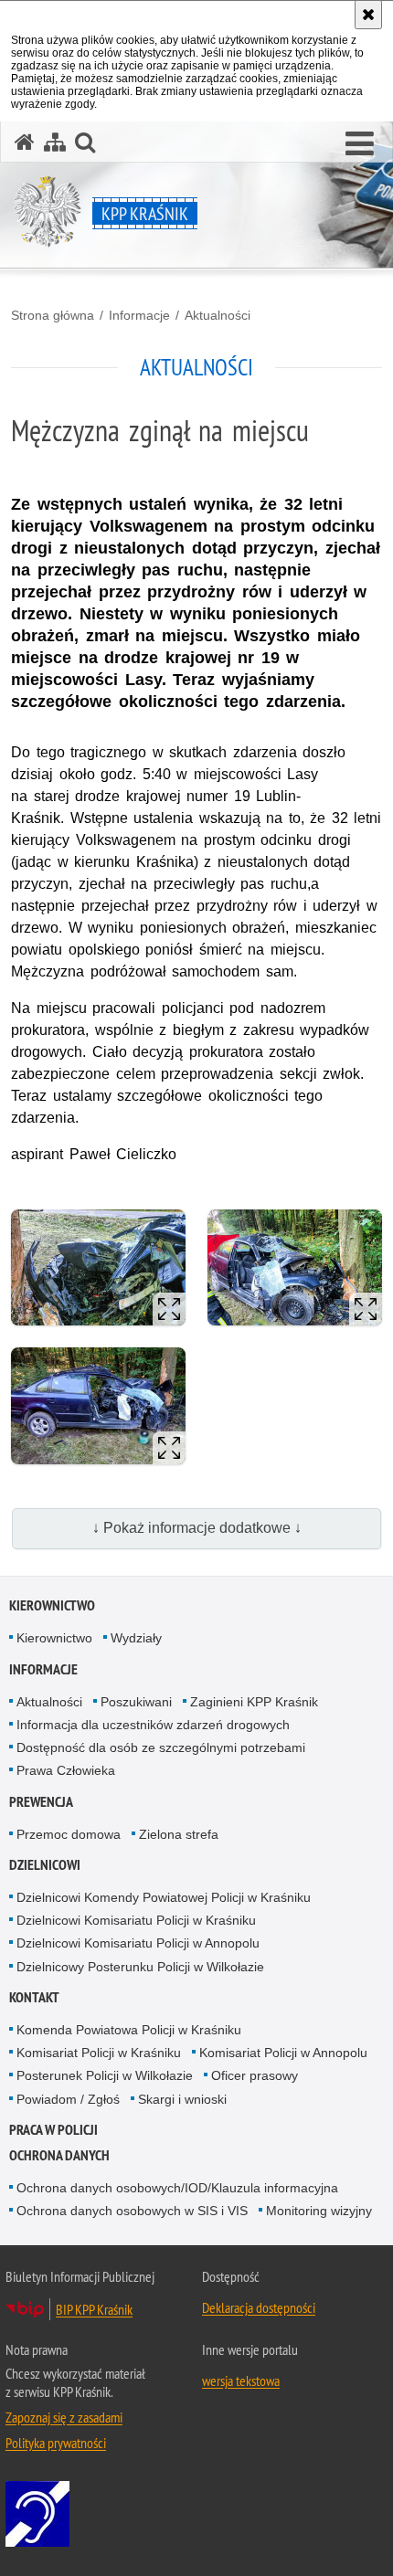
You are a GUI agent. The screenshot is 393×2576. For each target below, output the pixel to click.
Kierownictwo (52, 1605)
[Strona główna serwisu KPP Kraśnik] (25, 142)
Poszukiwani (136, 1702)
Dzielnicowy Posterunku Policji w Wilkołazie (140, 1967)
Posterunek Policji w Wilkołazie (105, 2075)
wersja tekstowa (241, 2381)
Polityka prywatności (56, 2443)
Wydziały (136, 1638)
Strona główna (53, 315)
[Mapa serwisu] (55, 142)
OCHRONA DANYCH (59, 2155)
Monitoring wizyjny (319, 2211)
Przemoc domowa (69, 1834)
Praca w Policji (53, 2130)
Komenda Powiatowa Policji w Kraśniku (129, 2030)
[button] (360, 144)
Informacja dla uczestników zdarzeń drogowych (153, 1725)
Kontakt (34, 1997)
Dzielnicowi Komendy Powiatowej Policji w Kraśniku (164, 1897)
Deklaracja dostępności (259, 2307)
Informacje (139, 315)
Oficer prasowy (255, 2075)
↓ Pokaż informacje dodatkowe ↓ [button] (197, 1528)
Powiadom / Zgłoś (68, 2099)
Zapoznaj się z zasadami (64, 2417)
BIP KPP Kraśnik (94, 2309)
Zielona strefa (179, 1834)
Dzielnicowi (45, 1865)
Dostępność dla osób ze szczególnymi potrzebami (161, 1747)
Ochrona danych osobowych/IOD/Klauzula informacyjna (177, 2188)
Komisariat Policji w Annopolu (283, 2053)
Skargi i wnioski (182, 2099)
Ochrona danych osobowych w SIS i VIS (132, 2211)
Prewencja (41, 1802)
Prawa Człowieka (66, 1770)
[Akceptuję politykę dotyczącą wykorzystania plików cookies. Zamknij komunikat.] (368, 15)
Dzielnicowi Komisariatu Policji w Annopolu (138, 1943)
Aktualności (218, 315)
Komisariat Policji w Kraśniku (99, 2053)
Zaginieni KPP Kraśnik (254, 1702)
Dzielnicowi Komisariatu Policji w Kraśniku (136, 1920)
